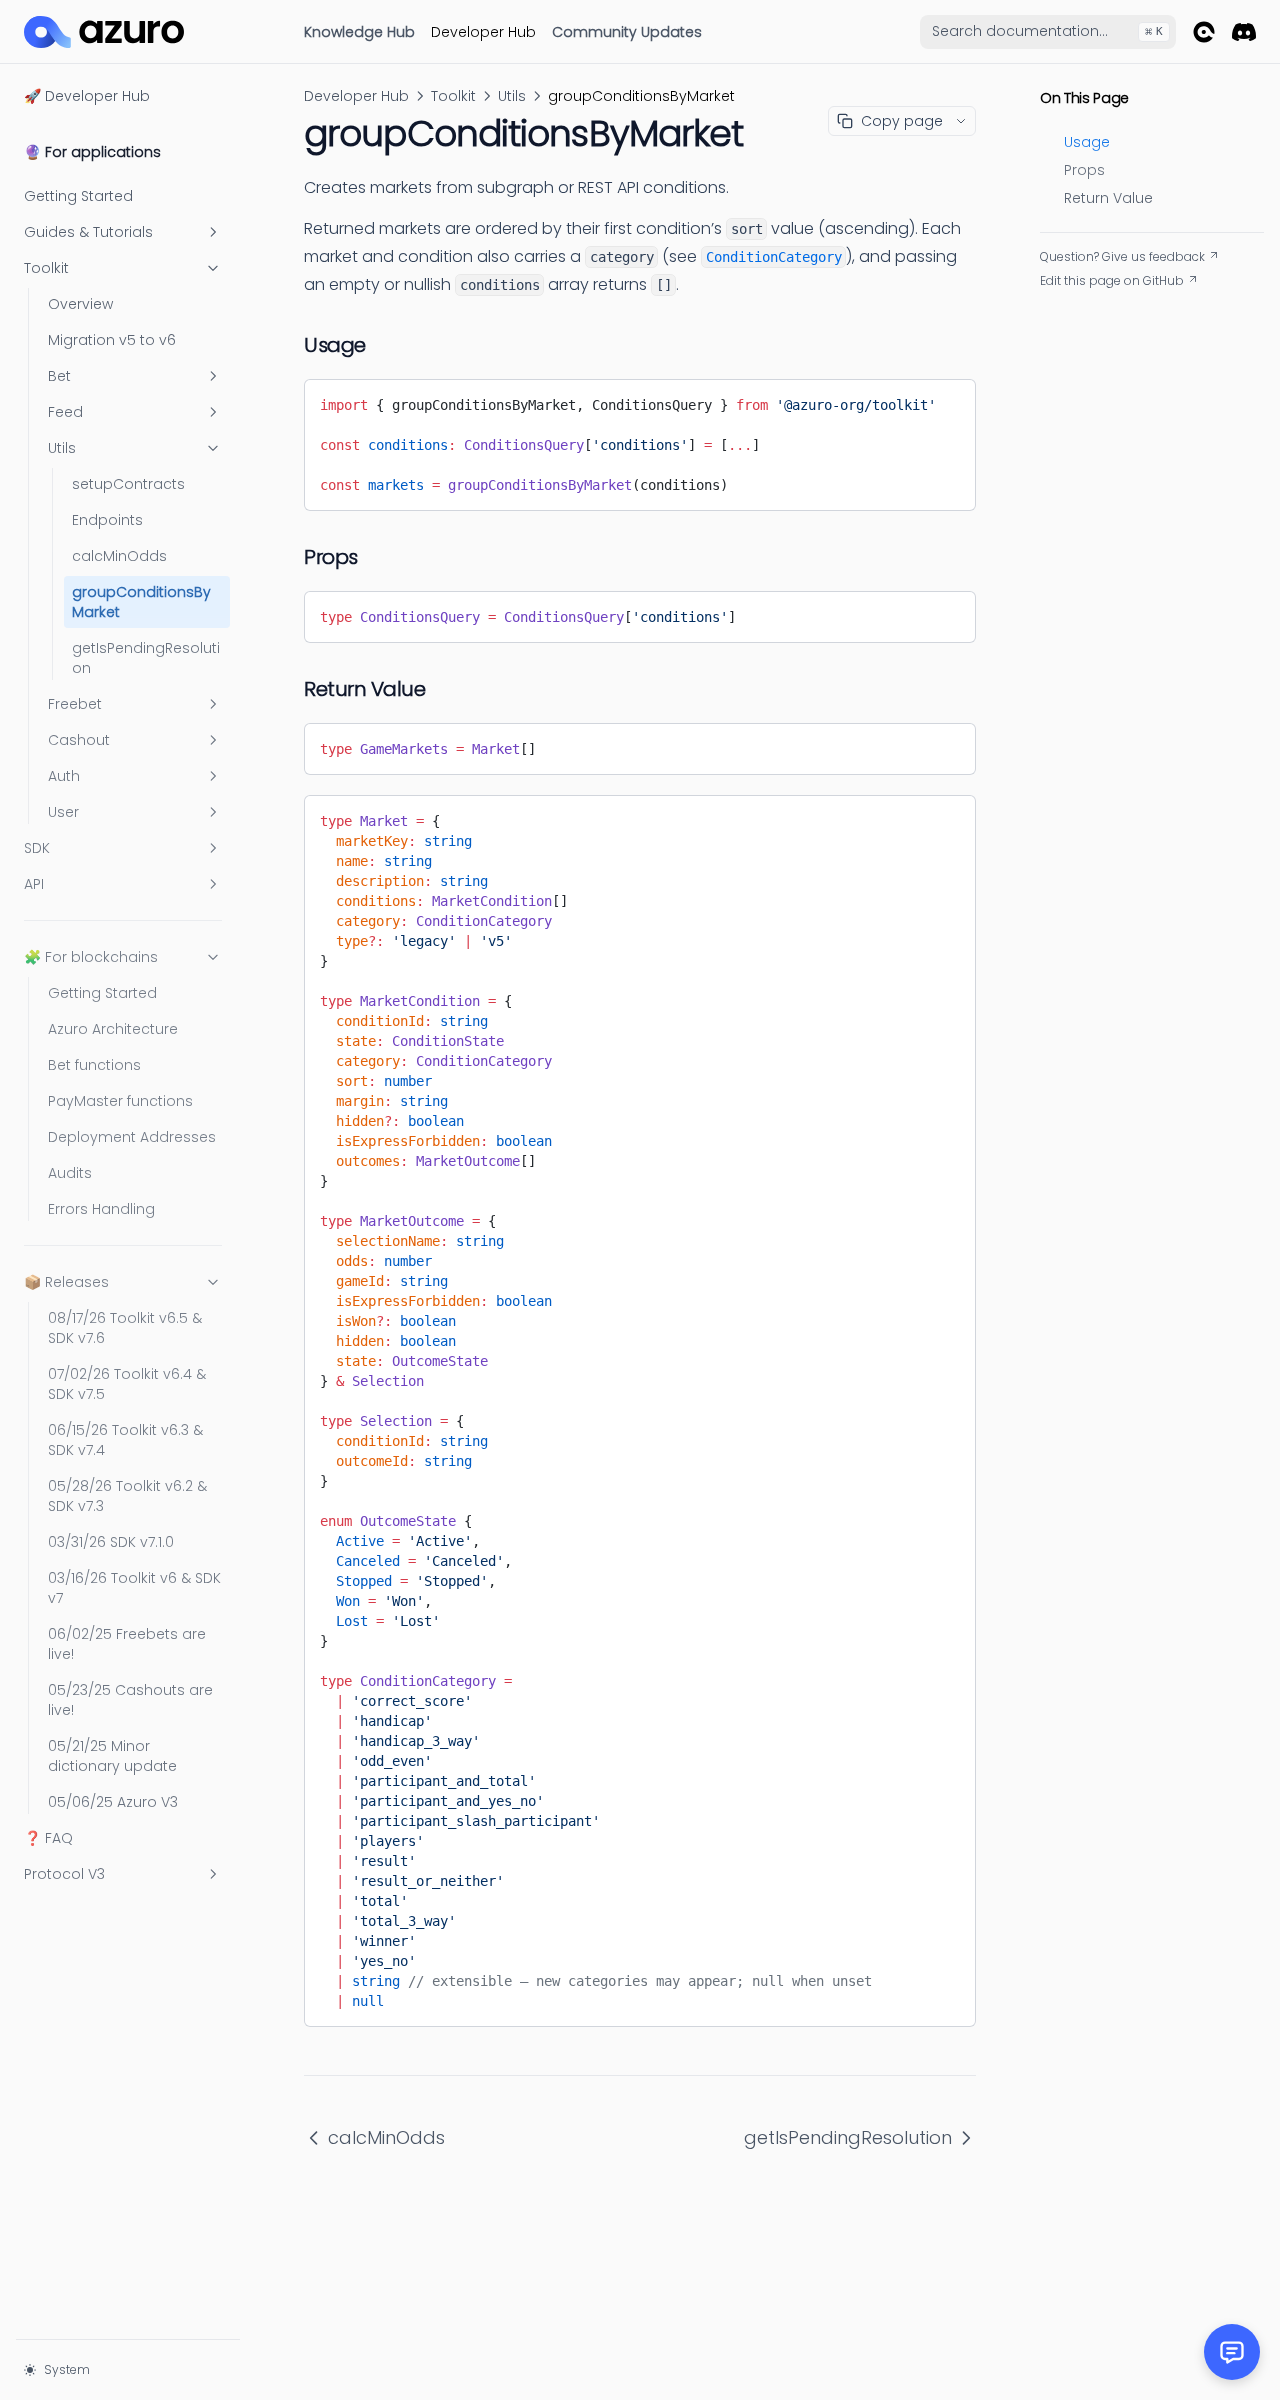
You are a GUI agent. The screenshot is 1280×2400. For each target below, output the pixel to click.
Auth (64, 776)
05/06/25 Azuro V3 (113, 1802)
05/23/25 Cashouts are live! (130, 1700)
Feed (65, 412)
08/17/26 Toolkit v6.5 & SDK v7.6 (125, 1328)
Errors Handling (101, 1209)
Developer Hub (483, 32)
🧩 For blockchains (91, 957)
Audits (70, 1173)
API (34, 884)
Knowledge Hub (359, 32)
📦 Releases (66, 1282)
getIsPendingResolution (146, 658)
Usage (1087, 142)
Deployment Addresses (132, 1137)
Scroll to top (1076, 305)
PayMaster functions (120, 1101)
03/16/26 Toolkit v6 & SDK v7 (134, 1588)
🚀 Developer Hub (87, 96)
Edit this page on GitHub (1112, 281)
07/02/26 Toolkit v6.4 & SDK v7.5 (127, 1384)
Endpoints (107, 520)
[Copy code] (946, 401)
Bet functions (94, 1065)
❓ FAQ (48, 1838)
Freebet (75, 704)
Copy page (902, 121)
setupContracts (128, 484)
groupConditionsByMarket (141, 602)
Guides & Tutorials (88, 232)
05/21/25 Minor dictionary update (112, 1756)
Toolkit (46, 268)
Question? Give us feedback (1122, 257)
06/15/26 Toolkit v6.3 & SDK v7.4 (125, 1440)
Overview (80, 304)
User (63, 812)
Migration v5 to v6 (112, 340)
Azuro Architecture (113, 1029)
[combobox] (1048, 32)
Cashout (79, 740)
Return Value (1108, 198)
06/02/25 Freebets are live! (127, 1644)
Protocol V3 (64, 1874)
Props (1084, 170)
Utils (62, 448)
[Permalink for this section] (382, 345)
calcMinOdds (119, 556)
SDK (37, 848)
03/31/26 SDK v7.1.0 (111, 1542)
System (67, 2369)
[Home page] (104, 32)
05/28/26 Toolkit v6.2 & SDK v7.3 (127, 1496)
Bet (59, 376)
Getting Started (78, 196)
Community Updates (627, 32)
